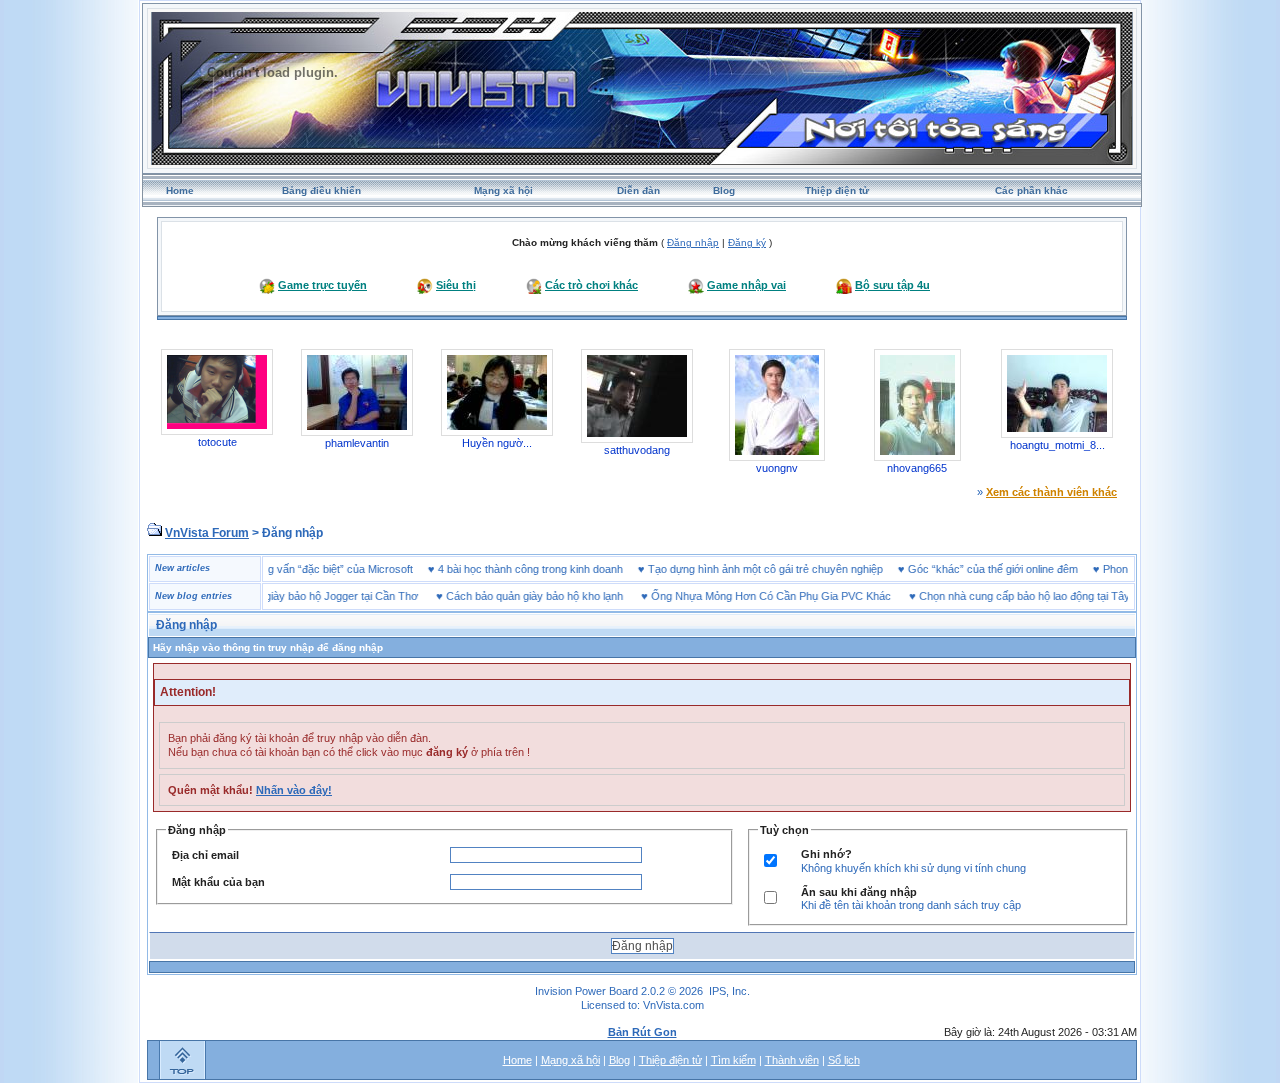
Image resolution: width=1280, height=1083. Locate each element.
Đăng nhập (693, 242)
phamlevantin (357, 443)
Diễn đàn (638, 190)
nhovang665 (917, 468)
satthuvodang (637, 450)
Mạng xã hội (503, 190)
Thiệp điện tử (837, 190)
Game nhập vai (746, 285)
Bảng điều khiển (321, 190)
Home (180, 190)
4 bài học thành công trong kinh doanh (552, 569)
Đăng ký (747, 242)
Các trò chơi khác (591, 285)
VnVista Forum (207, 533)
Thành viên (792, 1060)
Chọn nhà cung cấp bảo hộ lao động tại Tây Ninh (1015, 596)
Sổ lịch (844, 1060)
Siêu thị (456, 285)
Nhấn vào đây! (294, 790)
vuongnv (777, 468)
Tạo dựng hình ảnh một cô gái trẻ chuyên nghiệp (787, 569)
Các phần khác (1031, 190)
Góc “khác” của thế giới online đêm (1015, 569)
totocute (217, 442)
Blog (724, 190)
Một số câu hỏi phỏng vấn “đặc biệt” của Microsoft (313, 569)
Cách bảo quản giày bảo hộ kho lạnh (512, 596)
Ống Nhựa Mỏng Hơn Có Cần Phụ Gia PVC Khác (749, 596)
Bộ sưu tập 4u (892, 285)
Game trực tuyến (322, 285)
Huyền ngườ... (497, 443)
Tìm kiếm (733, 1060)
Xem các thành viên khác (1051, 492)
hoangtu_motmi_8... (1057, 445)
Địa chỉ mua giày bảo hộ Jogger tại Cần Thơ (289, 596)
